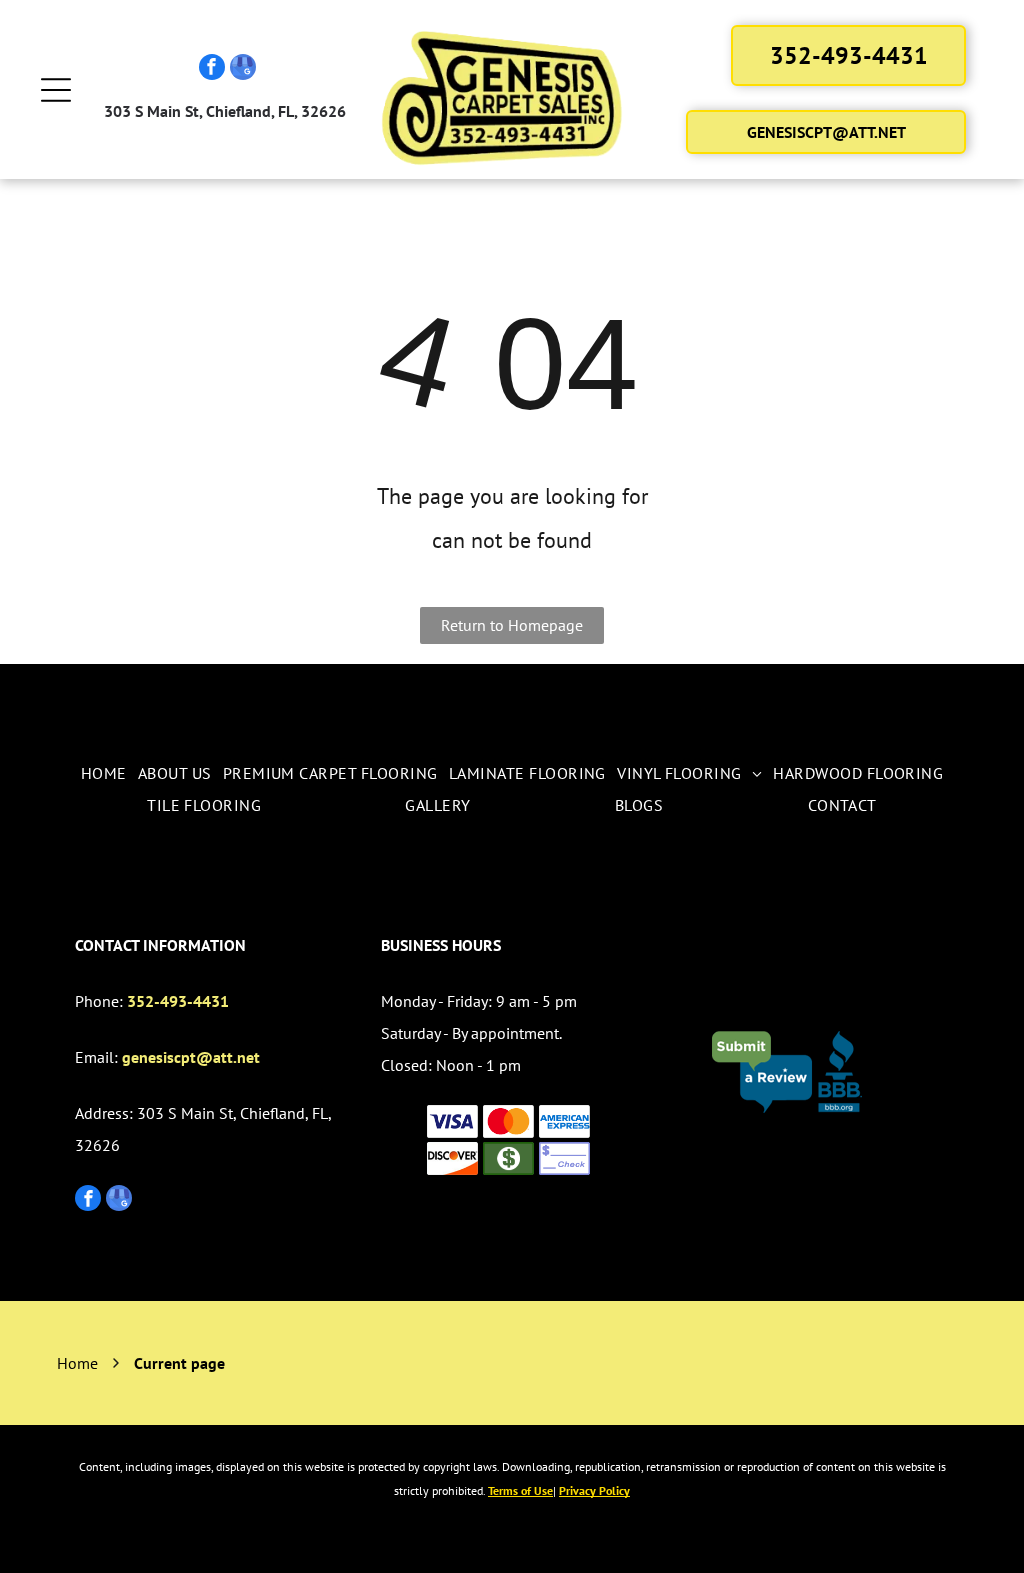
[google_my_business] (243, 69)
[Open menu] (56, 90)
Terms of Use (520, 1490)
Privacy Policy (594, 1490)
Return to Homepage (512, 625)
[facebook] (212, 69)
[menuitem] (104, 773)
